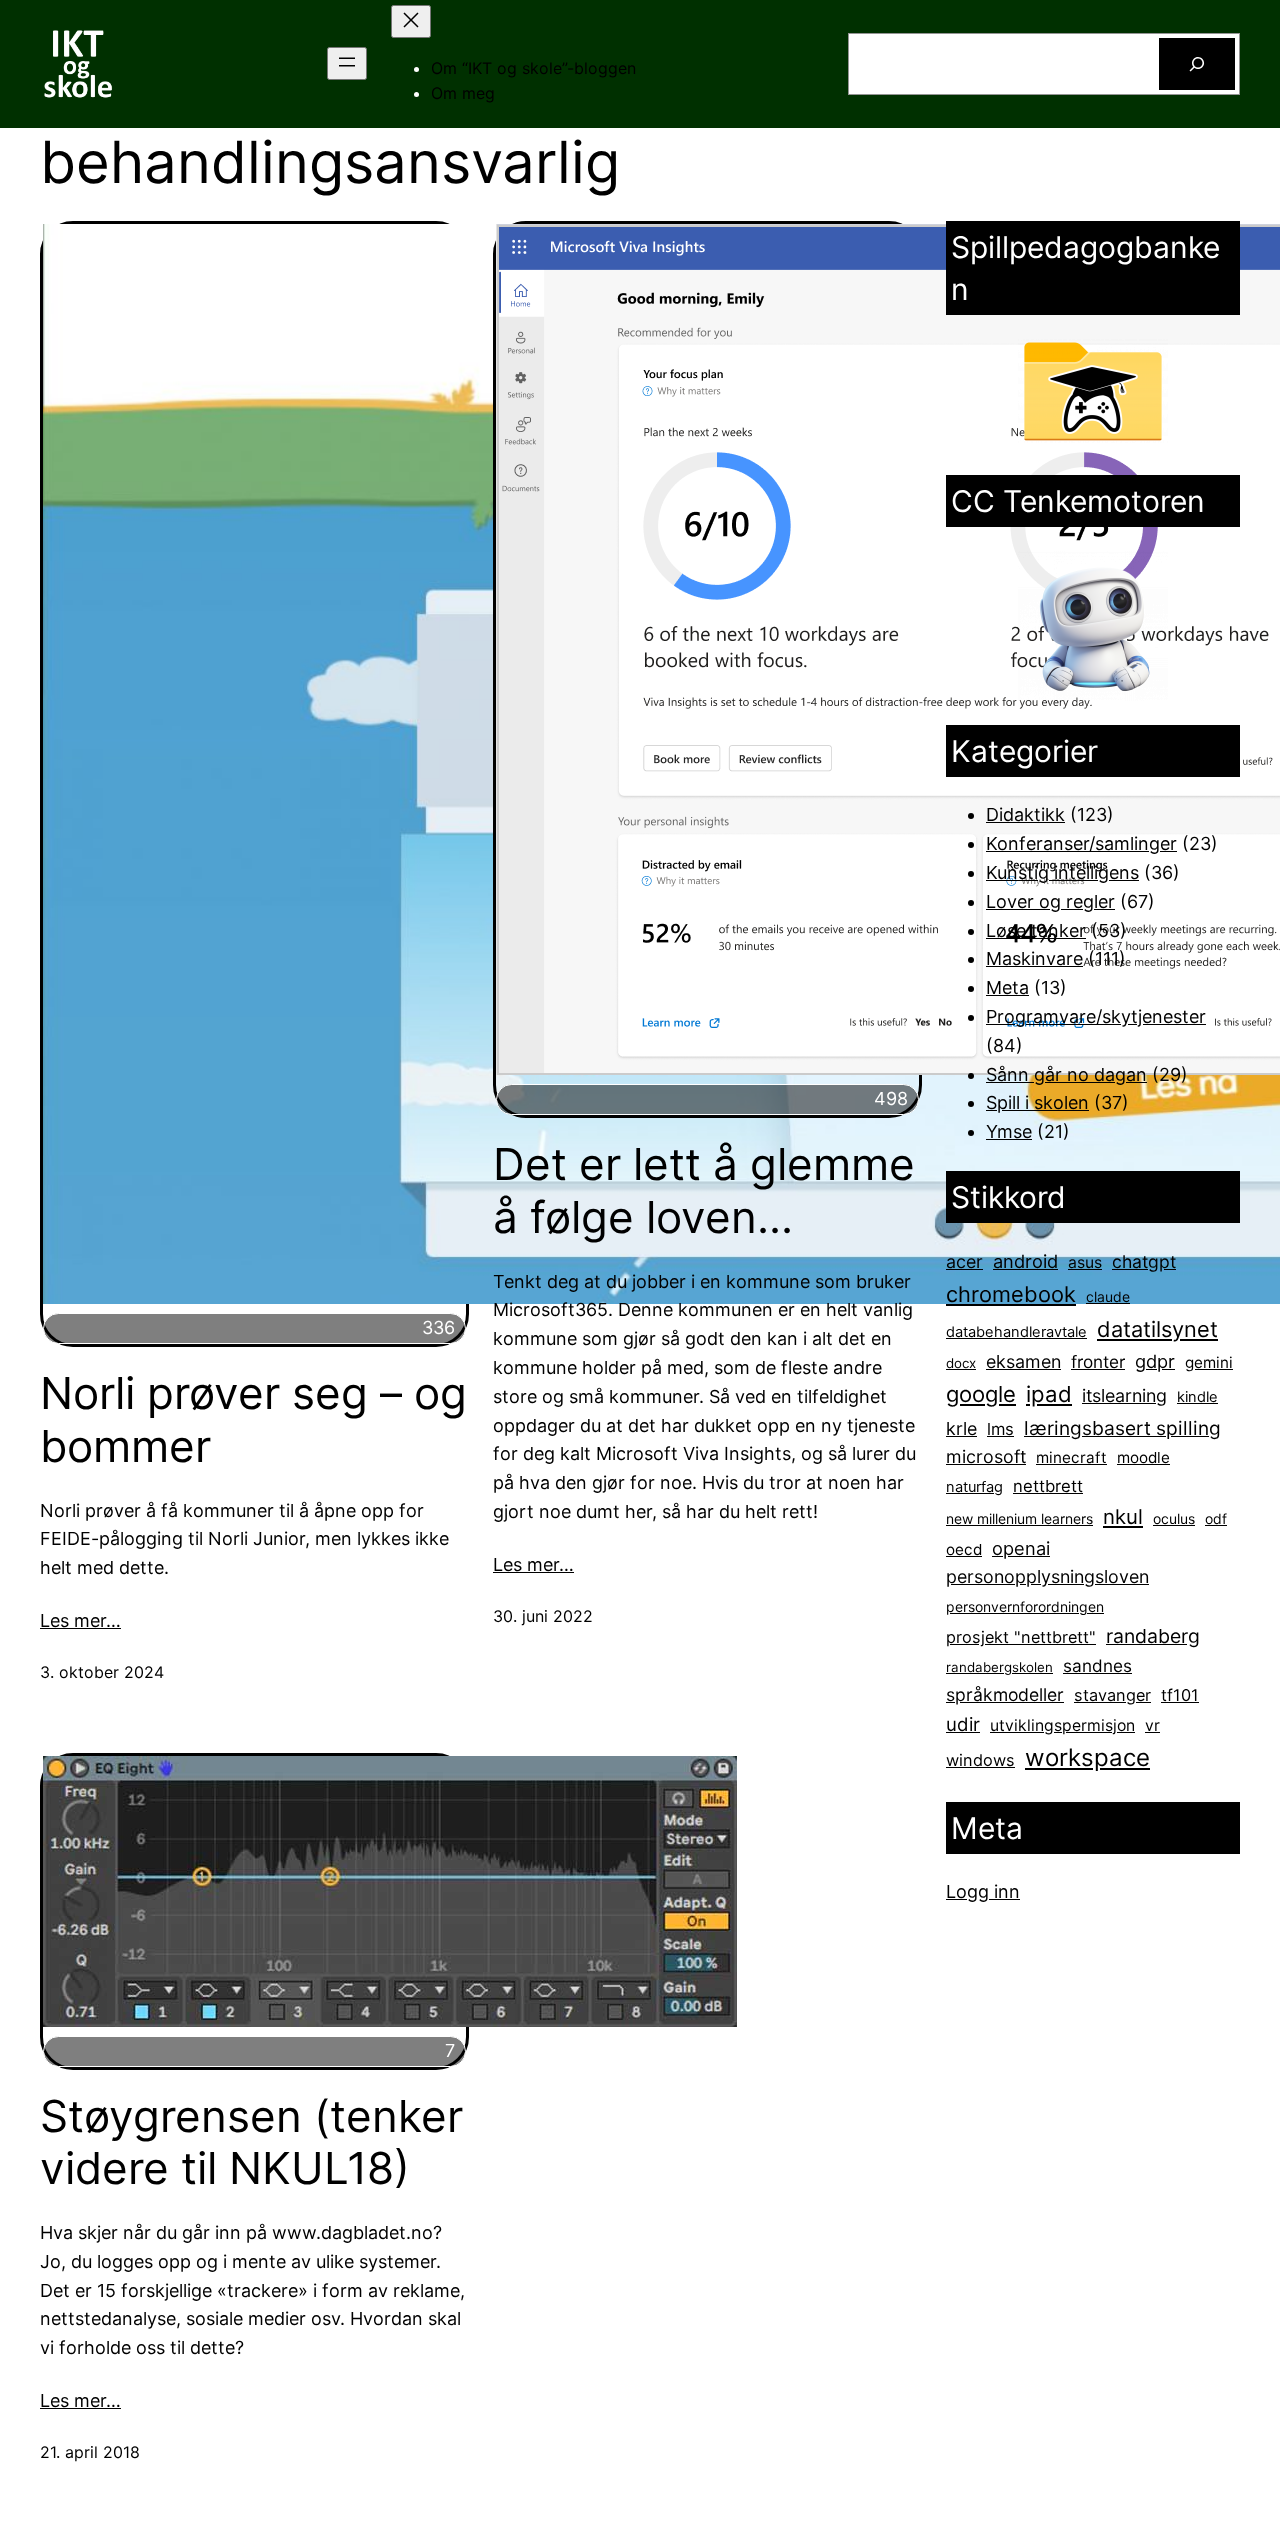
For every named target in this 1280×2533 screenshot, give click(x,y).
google (981, 1394)
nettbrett (1048, 1486)
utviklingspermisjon (1062, 1725)
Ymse (1009, 1131)
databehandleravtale (1016, 1332)
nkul (1123, 1516)
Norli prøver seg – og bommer (253, 1420)
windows (980, 1760)
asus (1085, 1262)
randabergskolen (999, 1667)
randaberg (1153, 1636)
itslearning (1124, 1395)
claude (1108, 1296)
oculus (1174, 1518)
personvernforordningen (1025, 1606)
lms (1000, 1429)
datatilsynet (1157, 1329)
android (1025, 1261)
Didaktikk (1025, 814)
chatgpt (1144, 1261)
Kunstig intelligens (1062, 872)
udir (963, 1724)
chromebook (1011, 1294)
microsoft (986, 1456)
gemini (1209, 1362)
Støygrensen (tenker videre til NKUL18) (251, 2143)
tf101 (1180, 1695)
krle (961, 1428)
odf (1216, 1518)
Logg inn (983, 1891)
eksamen (1023, 1361)
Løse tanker (1036, 930)
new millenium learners (1019, 1518)
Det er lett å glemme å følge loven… (704, 1191)
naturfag (974, 1487)
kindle (1197, 1397)
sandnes (1097, 1665)
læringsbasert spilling (1122, 1428)
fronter (1098, 1361)
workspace (1087, 1757)
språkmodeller (1005, 1694)
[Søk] (1197, 64)
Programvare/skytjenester (1096, 1016)
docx (961, 1363)
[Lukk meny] (411, 21)
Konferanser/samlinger (1081, 843)
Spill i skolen (1037, 1102)
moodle (1143, 1457)
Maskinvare (1034, 958)
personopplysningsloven (1047, 1576)
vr (1152, 1725)
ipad (1049, 1393)
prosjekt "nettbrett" (1021, 1637)
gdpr (1155, 1361)
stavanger (1112, 1695)
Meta (1007, 987)
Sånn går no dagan (1066, 1074)
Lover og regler (1050, 901)
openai (1021, 1548)
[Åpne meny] (347, 63)
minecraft (1071, 1457)
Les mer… (80, 1620)
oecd (964, 1549)
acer (964, 1261)
